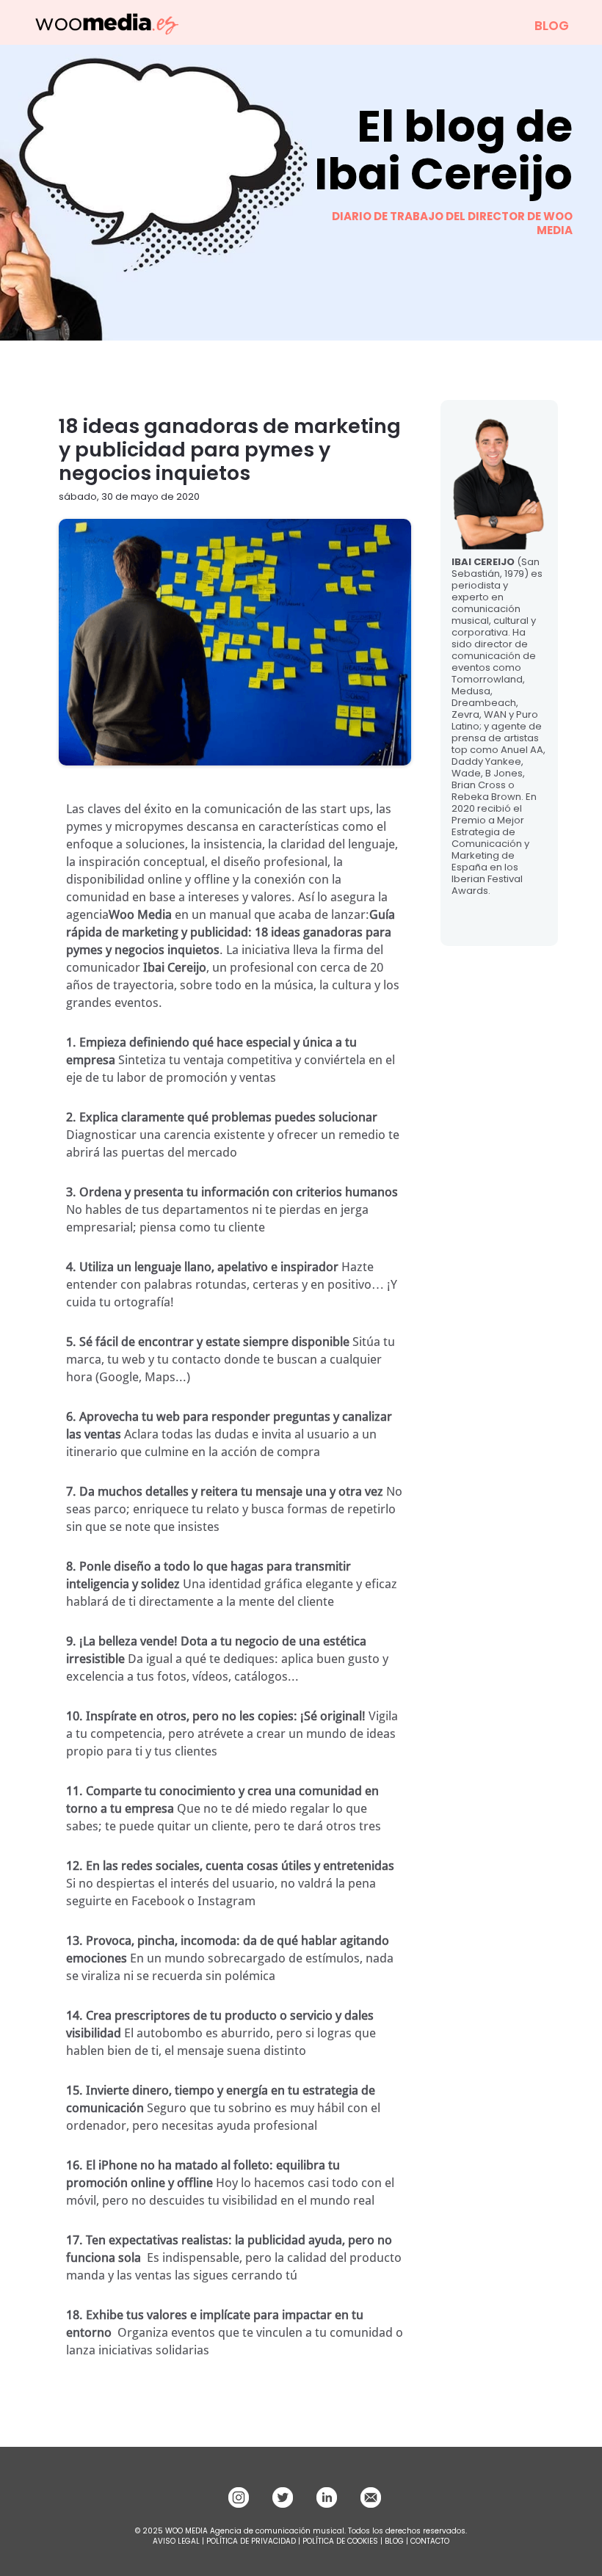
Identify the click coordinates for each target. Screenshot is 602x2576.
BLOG (552, 26)
